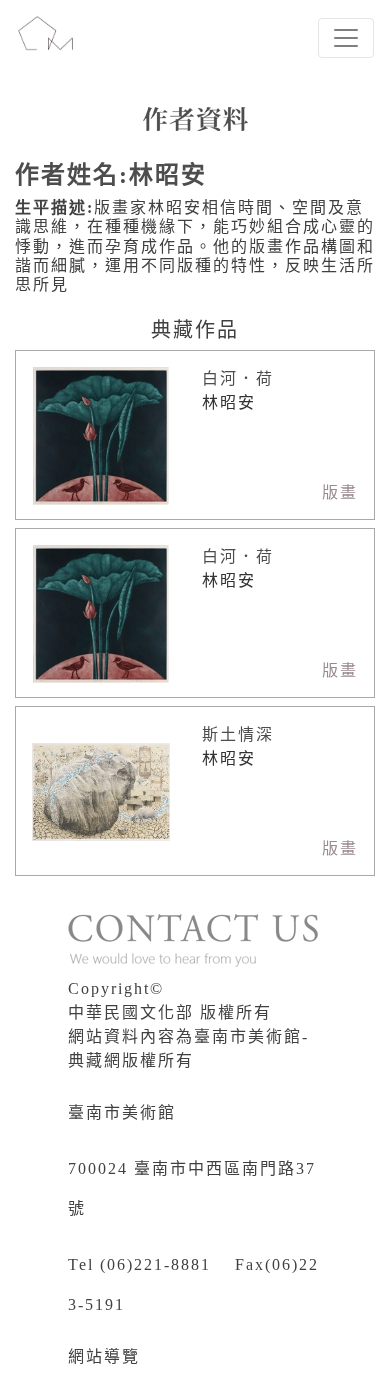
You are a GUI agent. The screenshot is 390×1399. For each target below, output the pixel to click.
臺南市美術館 (122, 1112)
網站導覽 (104, 1356)
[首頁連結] (46, 38)
